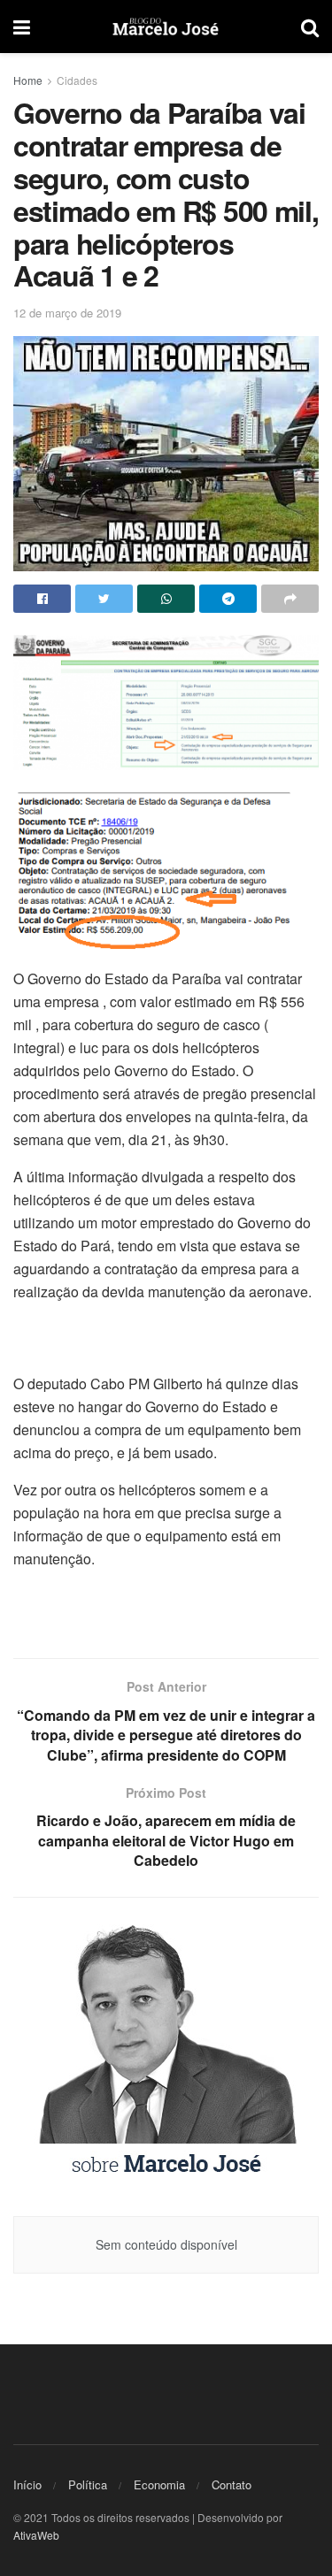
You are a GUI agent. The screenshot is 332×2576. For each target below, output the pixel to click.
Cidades (77, 80)
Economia (159, 2484)
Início (27, 2484)
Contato (232, 2484)
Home (28, 80)
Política (88, 2484)
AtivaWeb (36, 2535)
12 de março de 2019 (67, 313)
